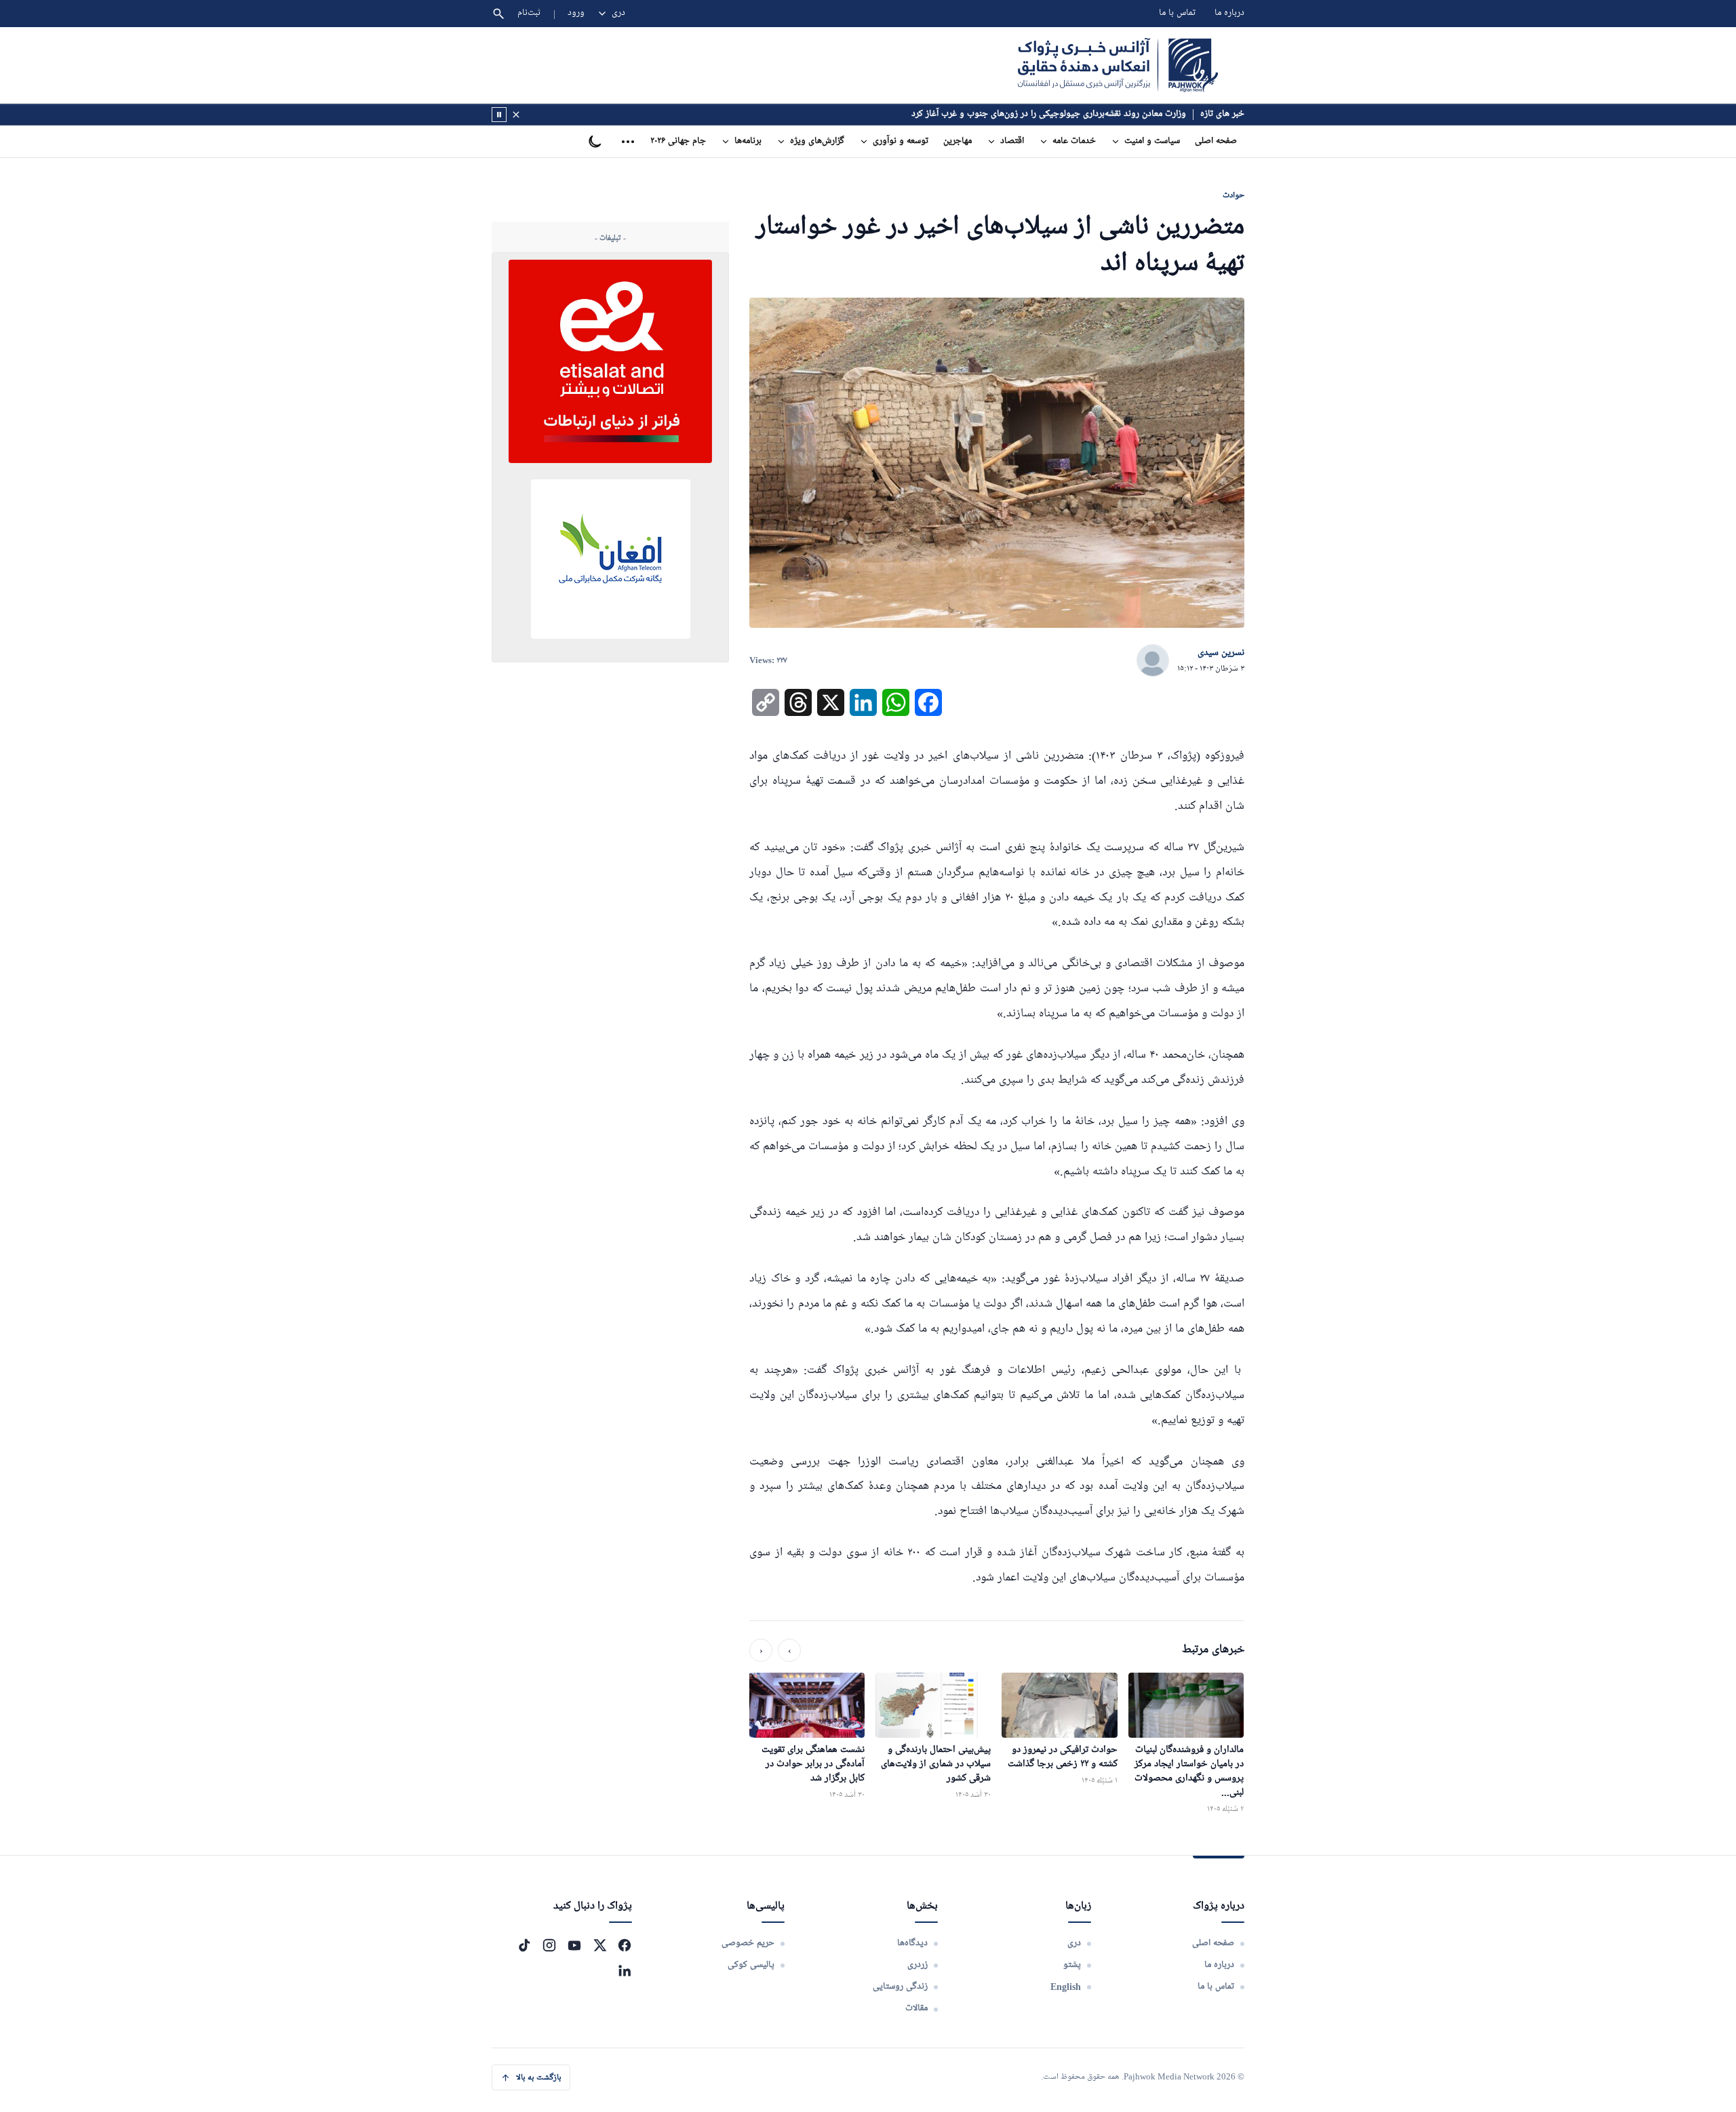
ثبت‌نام (529, 13)
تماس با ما (1177, 13)
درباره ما (1229, 13)
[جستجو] (498, 14)
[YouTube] (574, 1945)
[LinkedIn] (625, 1970)
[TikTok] (524, 1945)
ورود (576, 13)
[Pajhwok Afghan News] (1118, 65)
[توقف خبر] (499, 115)
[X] (599, 1945)
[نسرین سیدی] (1153, 661)
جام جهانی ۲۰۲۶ (678, 141)
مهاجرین (958, 141)
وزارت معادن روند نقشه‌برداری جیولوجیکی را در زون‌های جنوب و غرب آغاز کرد (1049, 114)
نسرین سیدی (1221, 653)
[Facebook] (625, 1945)
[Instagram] (549, 1945)
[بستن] (516, 115)
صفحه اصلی (1216, 141)
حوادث (1234, 195)
